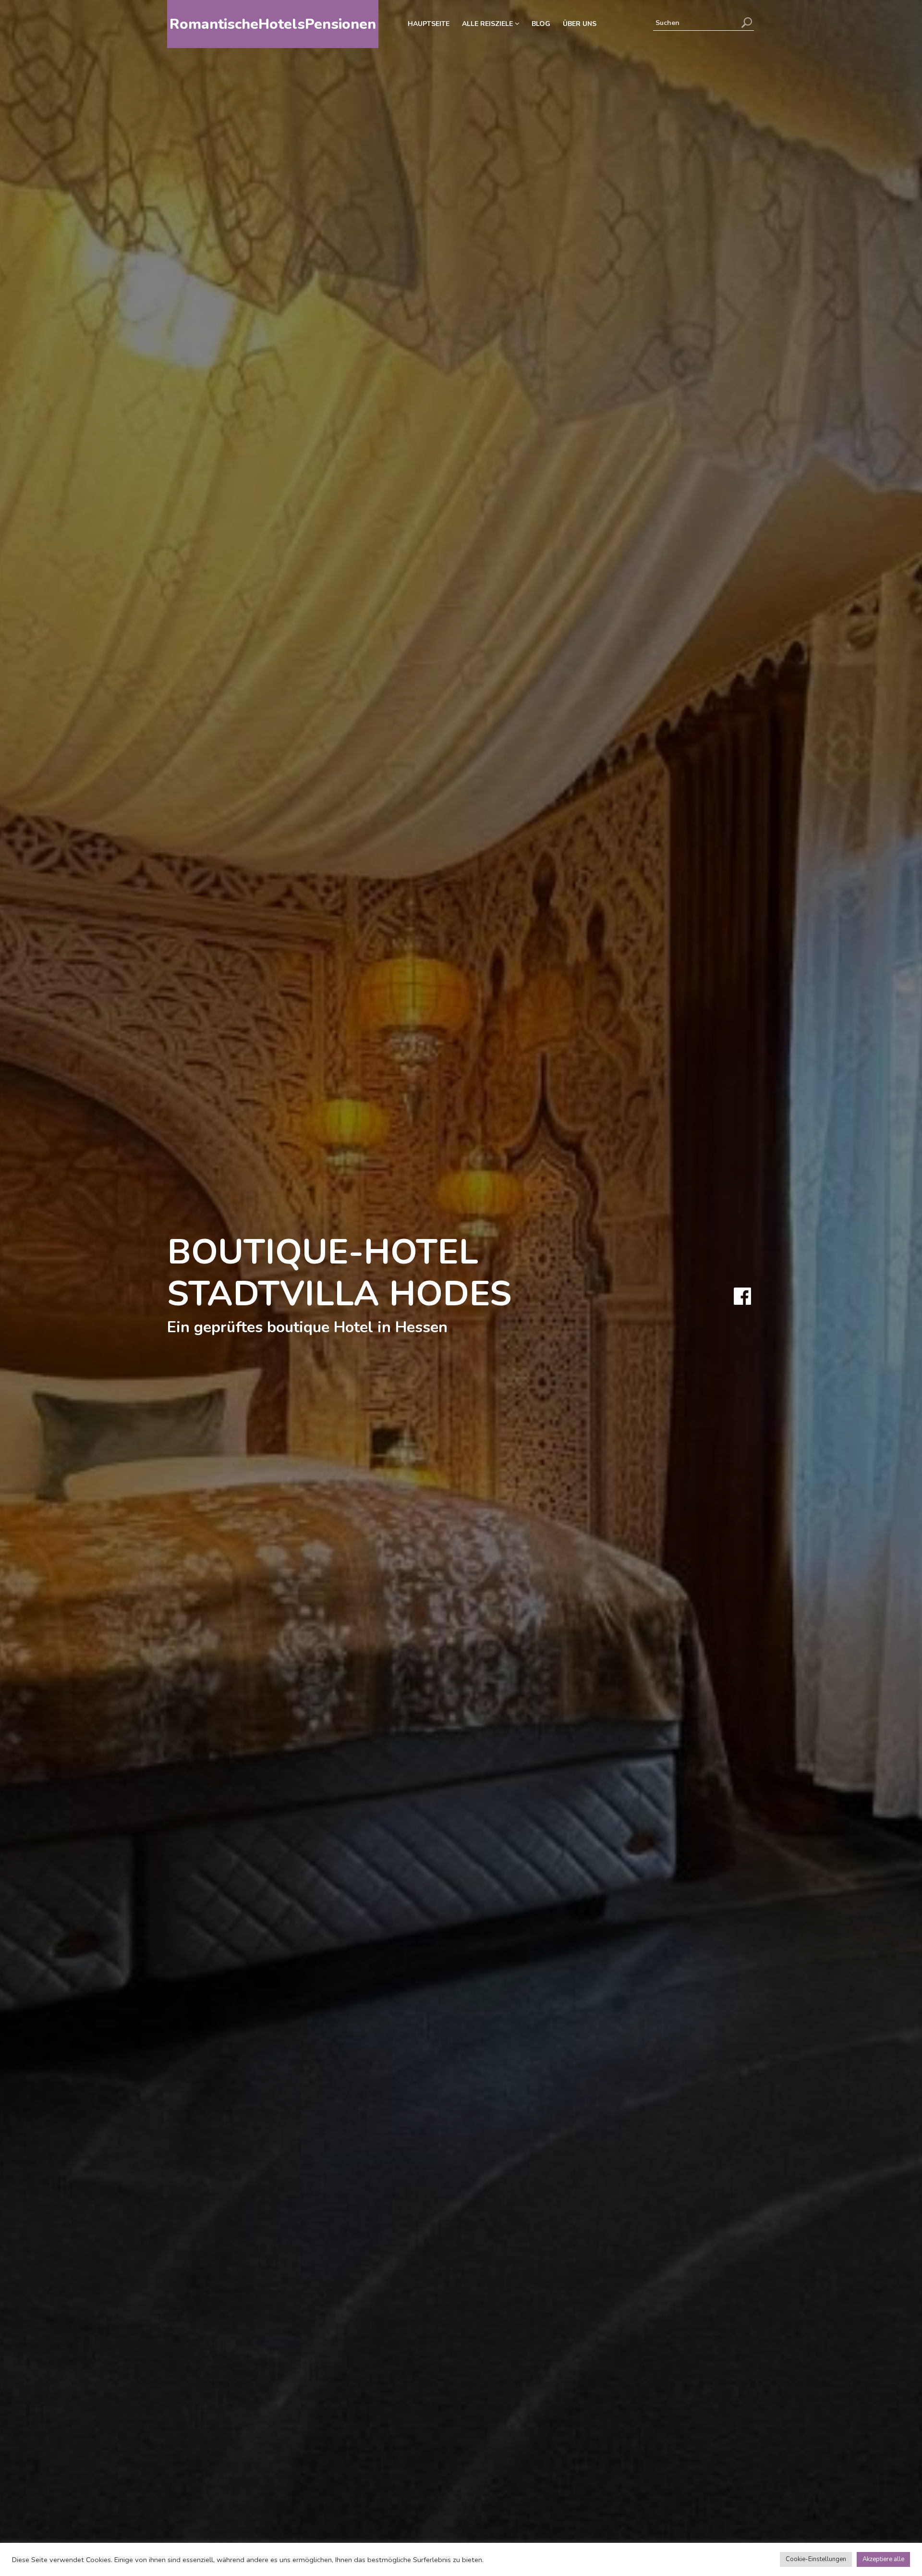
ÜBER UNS (580, 24)
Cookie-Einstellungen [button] (816, 2559)
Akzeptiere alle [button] (883, 2559)
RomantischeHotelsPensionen (273, 24)
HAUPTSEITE (429, 24)
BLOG (541, 24)
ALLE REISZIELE (488, 24)
